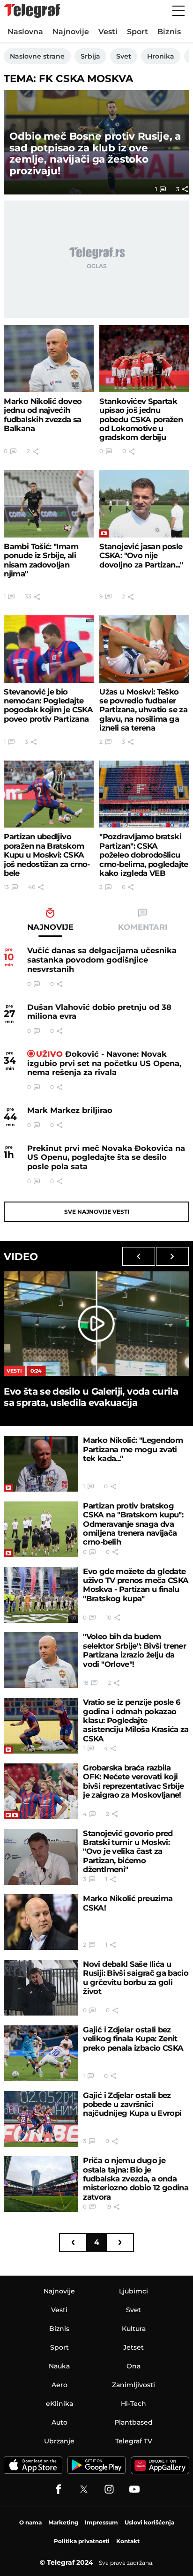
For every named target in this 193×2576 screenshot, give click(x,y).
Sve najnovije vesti (97, 1212)
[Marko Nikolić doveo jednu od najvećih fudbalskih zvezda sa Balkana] (48, 359)
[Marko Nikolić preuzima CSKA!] (41, 1922)
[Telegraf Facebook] (59, 2489)
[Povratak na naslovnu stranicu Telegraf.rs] (32, 11)
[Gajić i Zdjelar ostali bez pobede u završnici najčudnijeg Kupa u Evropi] (41, 2119)
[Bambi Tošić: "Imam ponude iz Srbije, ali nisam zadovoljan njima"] (48, 504)
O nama (30, 2522)
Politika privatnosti (82, 2541)
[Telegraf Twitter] (84, 2489)
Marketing (63, 2522)
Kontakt (128, 2541)
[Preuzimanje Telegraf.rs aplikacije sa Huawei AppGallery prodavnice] (160, 2465)
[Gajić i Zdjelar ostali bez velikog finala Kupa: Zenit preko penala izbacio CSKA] (41, 2053)
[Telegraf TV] (134, 2489)
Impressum (101, 2522)
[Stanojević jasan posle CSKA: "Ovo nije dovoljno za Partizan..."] (144, 504)
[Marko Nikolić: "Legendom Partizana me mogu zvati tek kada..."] (41, 1464)
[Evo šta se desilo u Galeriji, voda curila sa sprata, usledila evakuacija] (96, 1323)
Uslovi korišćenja (149, 2522)
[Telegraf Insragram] (109, 2489)
